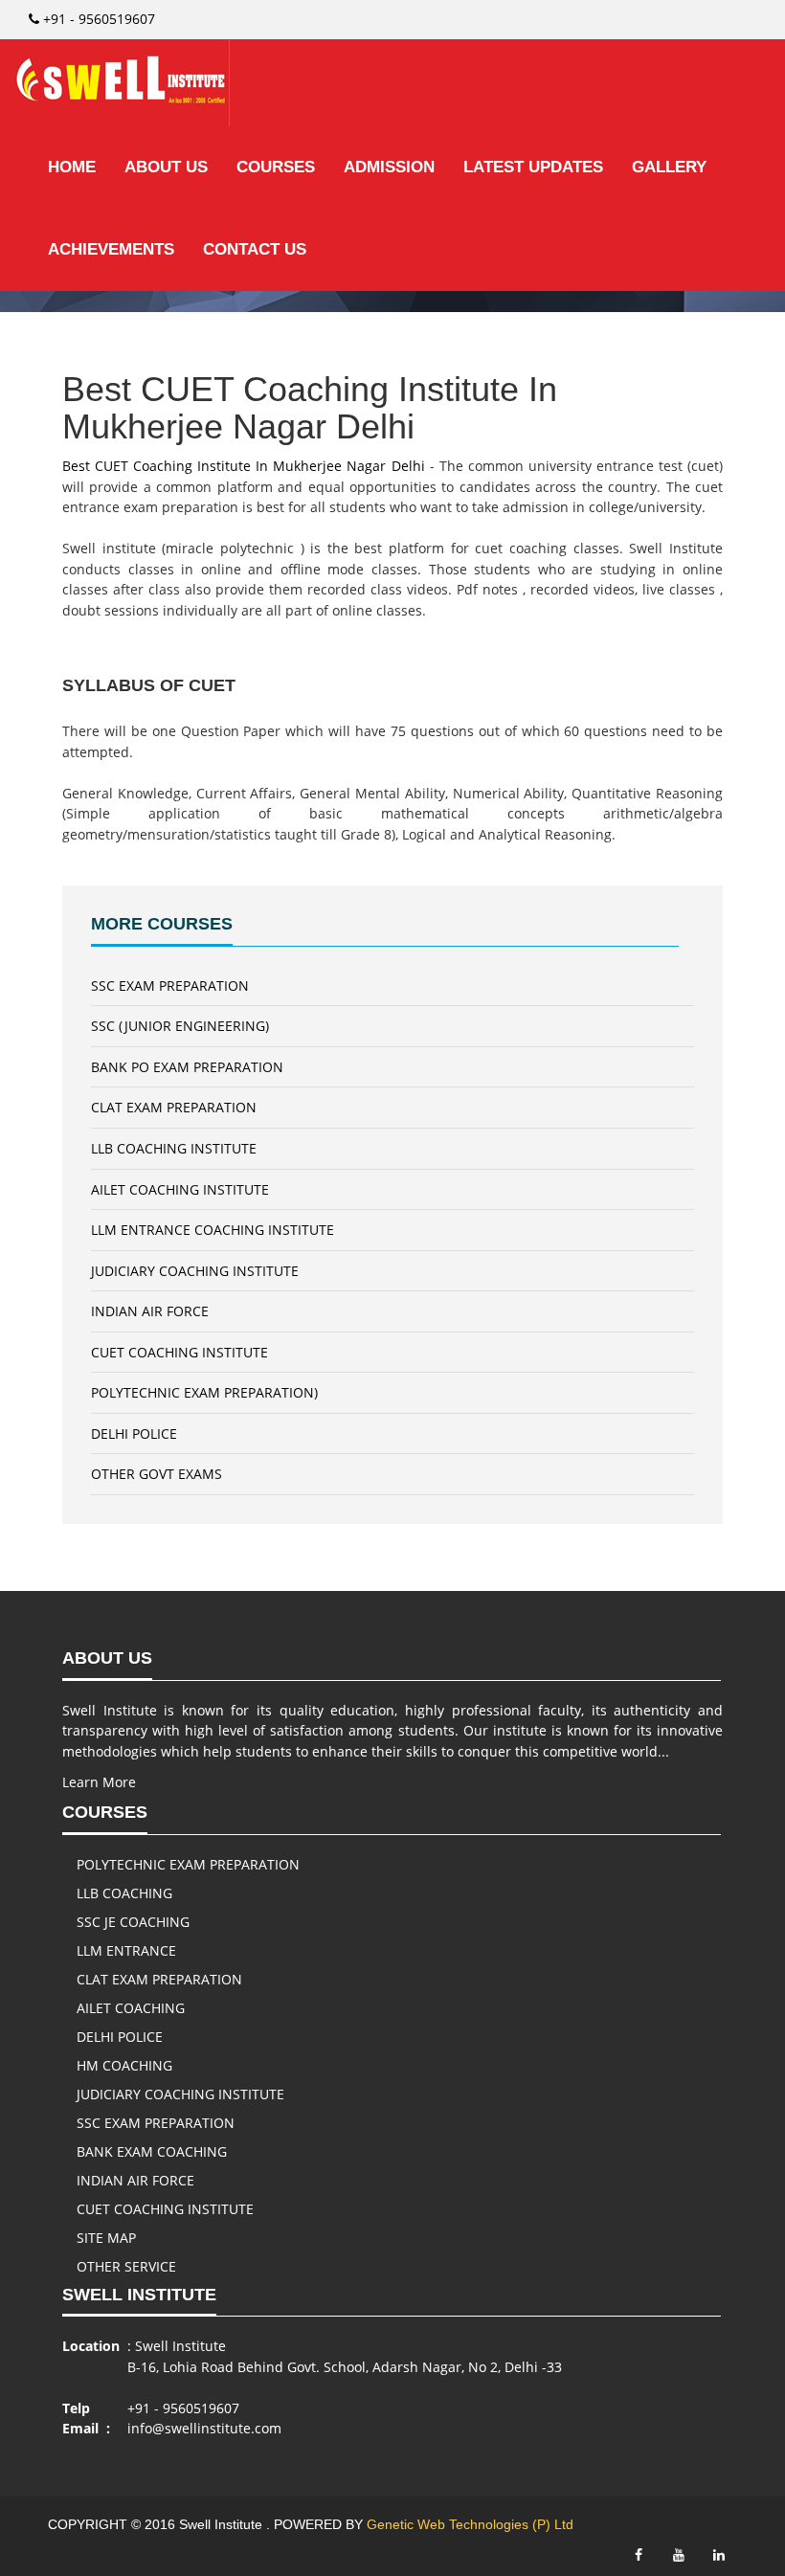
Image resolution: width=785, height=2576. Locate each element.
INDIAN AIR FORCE (150, 1311)
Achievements (111, 249)
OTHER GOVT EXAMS (157, 1474)
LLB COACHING (124, 1893)
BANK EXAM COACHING (152, 2151)
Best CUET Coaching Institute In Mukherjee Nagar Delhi (244, 466)
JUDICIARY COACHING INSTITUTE (195, 1271)
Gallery (669, 167)
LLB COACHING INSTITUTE (174, 1148)
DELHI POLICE (134, 1434)
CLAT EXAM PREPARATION (174, 1107)
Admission (389, 167)
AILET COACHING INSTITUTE (180, 1189)
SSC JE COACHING (133, 1922)
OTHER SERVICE (126, 2266)
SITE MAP (106, 2238)
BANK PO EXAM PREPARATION (187, 1067)
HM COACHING (124, 2065)
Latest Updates (533, 167)
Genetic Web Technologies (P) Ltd (470, 2524)
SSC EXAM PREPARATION (170, 986)
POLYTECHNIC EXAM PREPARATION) (204, 1392)
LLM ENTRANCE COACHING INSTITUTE (213, 1230)
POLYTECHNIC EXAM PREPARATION (188, 1864)
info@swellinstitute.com (204, 2428)
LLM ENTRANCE (126, 1950)
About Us (166, 167)
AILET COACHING (131, 2008)
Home (72, 167)
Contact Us (255, 249)
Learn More (99, 1782)
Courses (276, 167)
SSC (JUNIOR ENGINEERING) (180, 1026)
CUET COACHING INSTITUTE (179, 1352)
